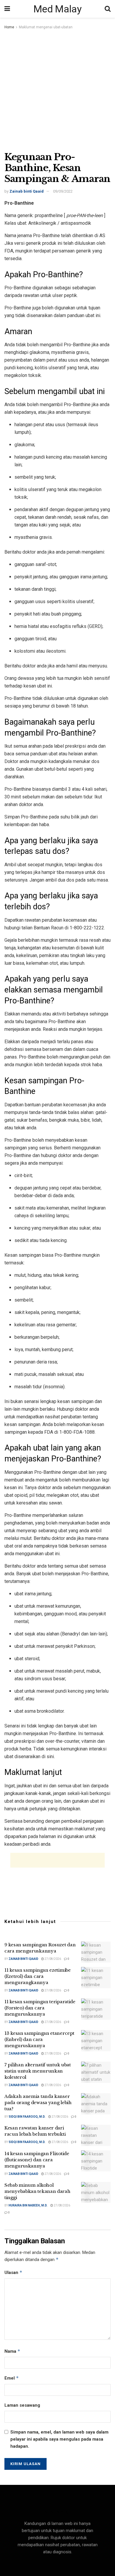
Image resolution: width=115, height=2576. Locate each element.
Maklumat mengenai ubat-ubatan (46, 27)
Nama (12, 2351)
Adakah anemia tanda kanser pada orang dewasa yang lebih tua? (38, 2102)
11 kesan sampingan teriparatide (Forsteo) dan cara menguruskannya (40, 2008)
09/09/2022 (63, 191)
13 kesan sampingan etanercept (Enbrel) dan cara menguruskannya (39, 2039)
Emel (12, 2378)
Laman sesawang (22, 2405)
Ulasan (13, 2272)
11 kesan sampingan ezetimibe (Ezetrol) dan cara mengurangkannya (38, 1976)
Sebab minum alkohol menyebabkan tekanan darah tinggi (37, 2191)
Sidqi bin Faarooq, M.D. (27, 2117)
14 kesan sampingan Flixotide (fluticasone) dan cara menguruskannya (37, 2160)
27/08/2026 (52, 1959)
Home (9, 27)
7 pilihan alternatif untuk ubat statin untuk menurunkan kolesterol (38, 2071)
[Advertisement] (57, 91)
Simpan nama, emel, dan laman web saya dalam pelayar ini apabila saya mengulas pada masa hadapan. (59, 2439)
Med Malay (57, 9)
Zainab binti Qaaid (27, 191)
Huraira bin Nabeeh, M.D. (28, 2205)
